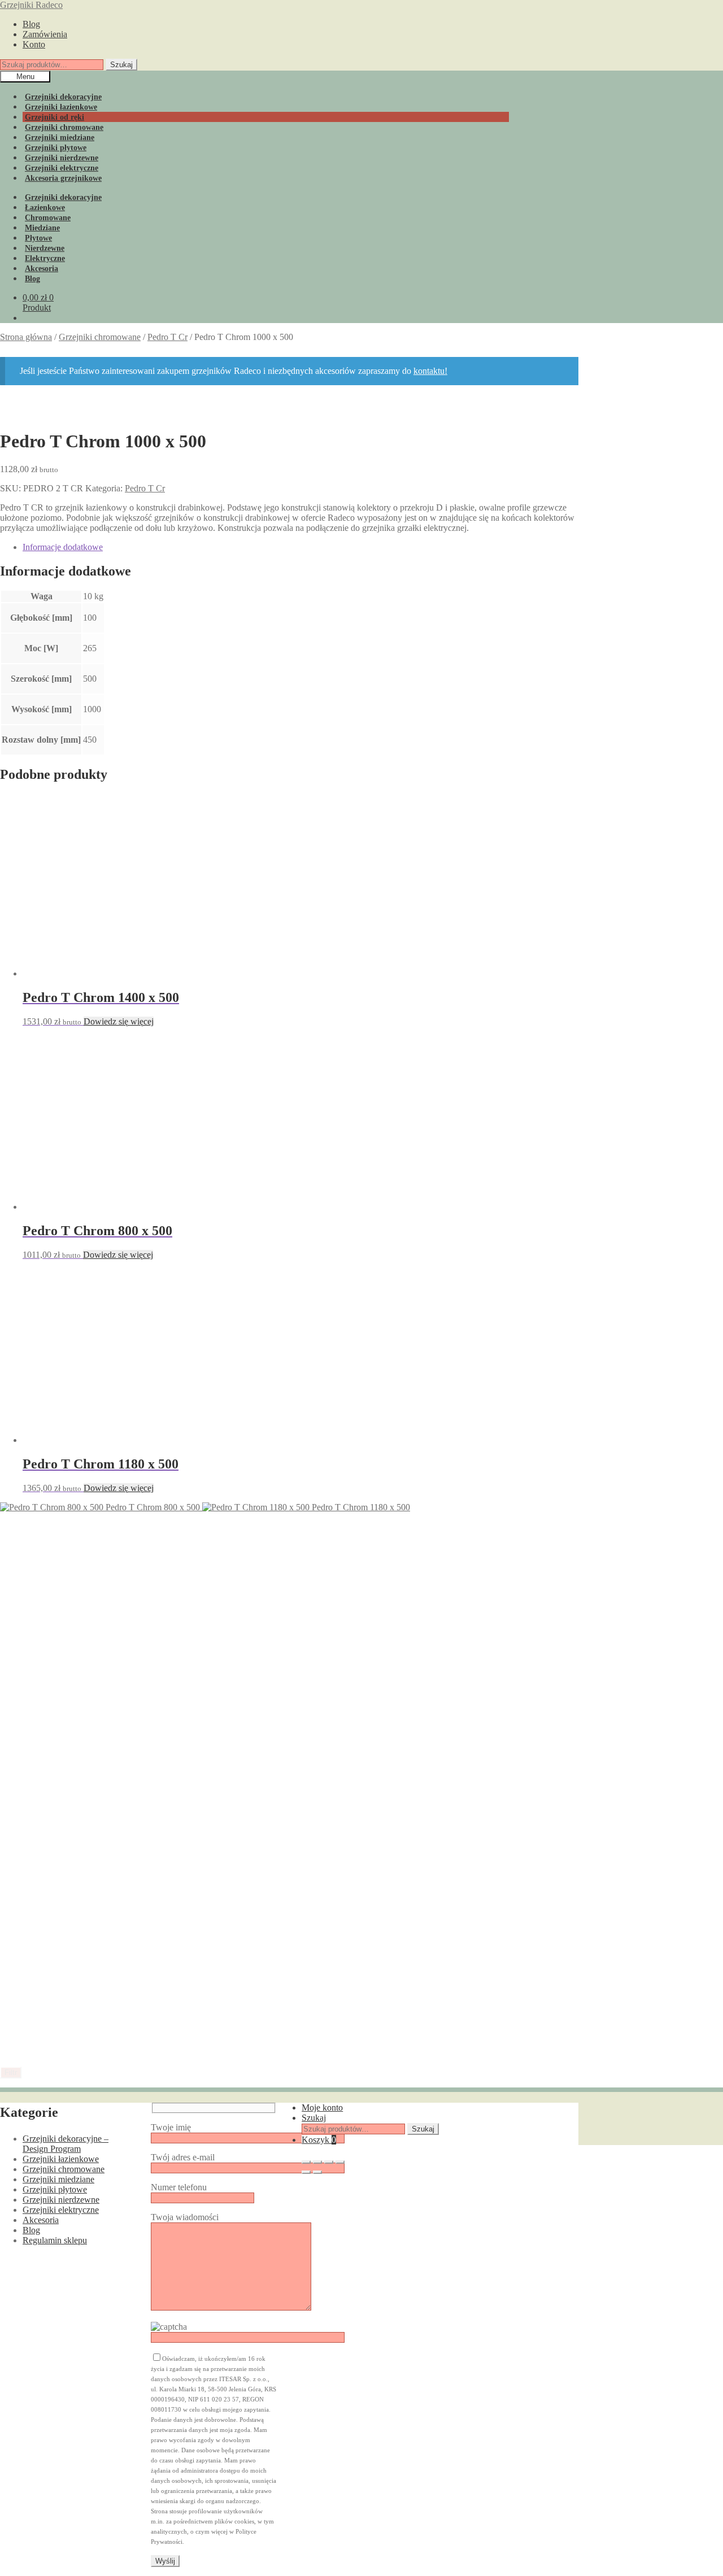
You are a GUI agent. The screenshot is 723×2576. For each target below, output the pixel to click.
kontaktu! (430, 371)
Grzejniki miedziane (58, 2179)
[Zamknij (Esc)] (340, 2162)
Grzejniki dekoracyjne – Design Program (66, 2144)
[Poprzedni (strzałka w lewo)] (306, 2172)
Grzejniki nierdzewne (61, 2200)
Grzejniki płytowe (55, 2189)
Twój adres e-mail (183, 2157)
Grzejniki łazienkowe (61, 2159)
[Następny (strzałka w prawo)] (317, 2172)
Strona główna (26, 337)
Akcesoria (41, 2220)
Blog (31, 24)
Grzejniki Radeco (31, 5)
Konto (34, 44)
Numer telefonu (179, 2187)
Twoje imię (171, 2127)
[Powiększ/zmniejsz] (306, 2162)
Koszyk (319, 2140)
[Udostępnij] (329, 2162)
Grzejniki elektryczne (61, 2210)
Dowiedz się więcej (119, 1021)
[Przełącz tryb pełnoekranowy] (317, 2162)
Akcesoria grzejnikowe (63, 178)
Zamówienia (45, 34)
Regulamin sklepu (55, 2240)
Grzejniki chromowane (100, 337)
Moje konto (322, 2108)
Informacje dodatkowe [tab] (63, 547)
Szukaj (121, 65)
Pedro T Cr (167, 337)
